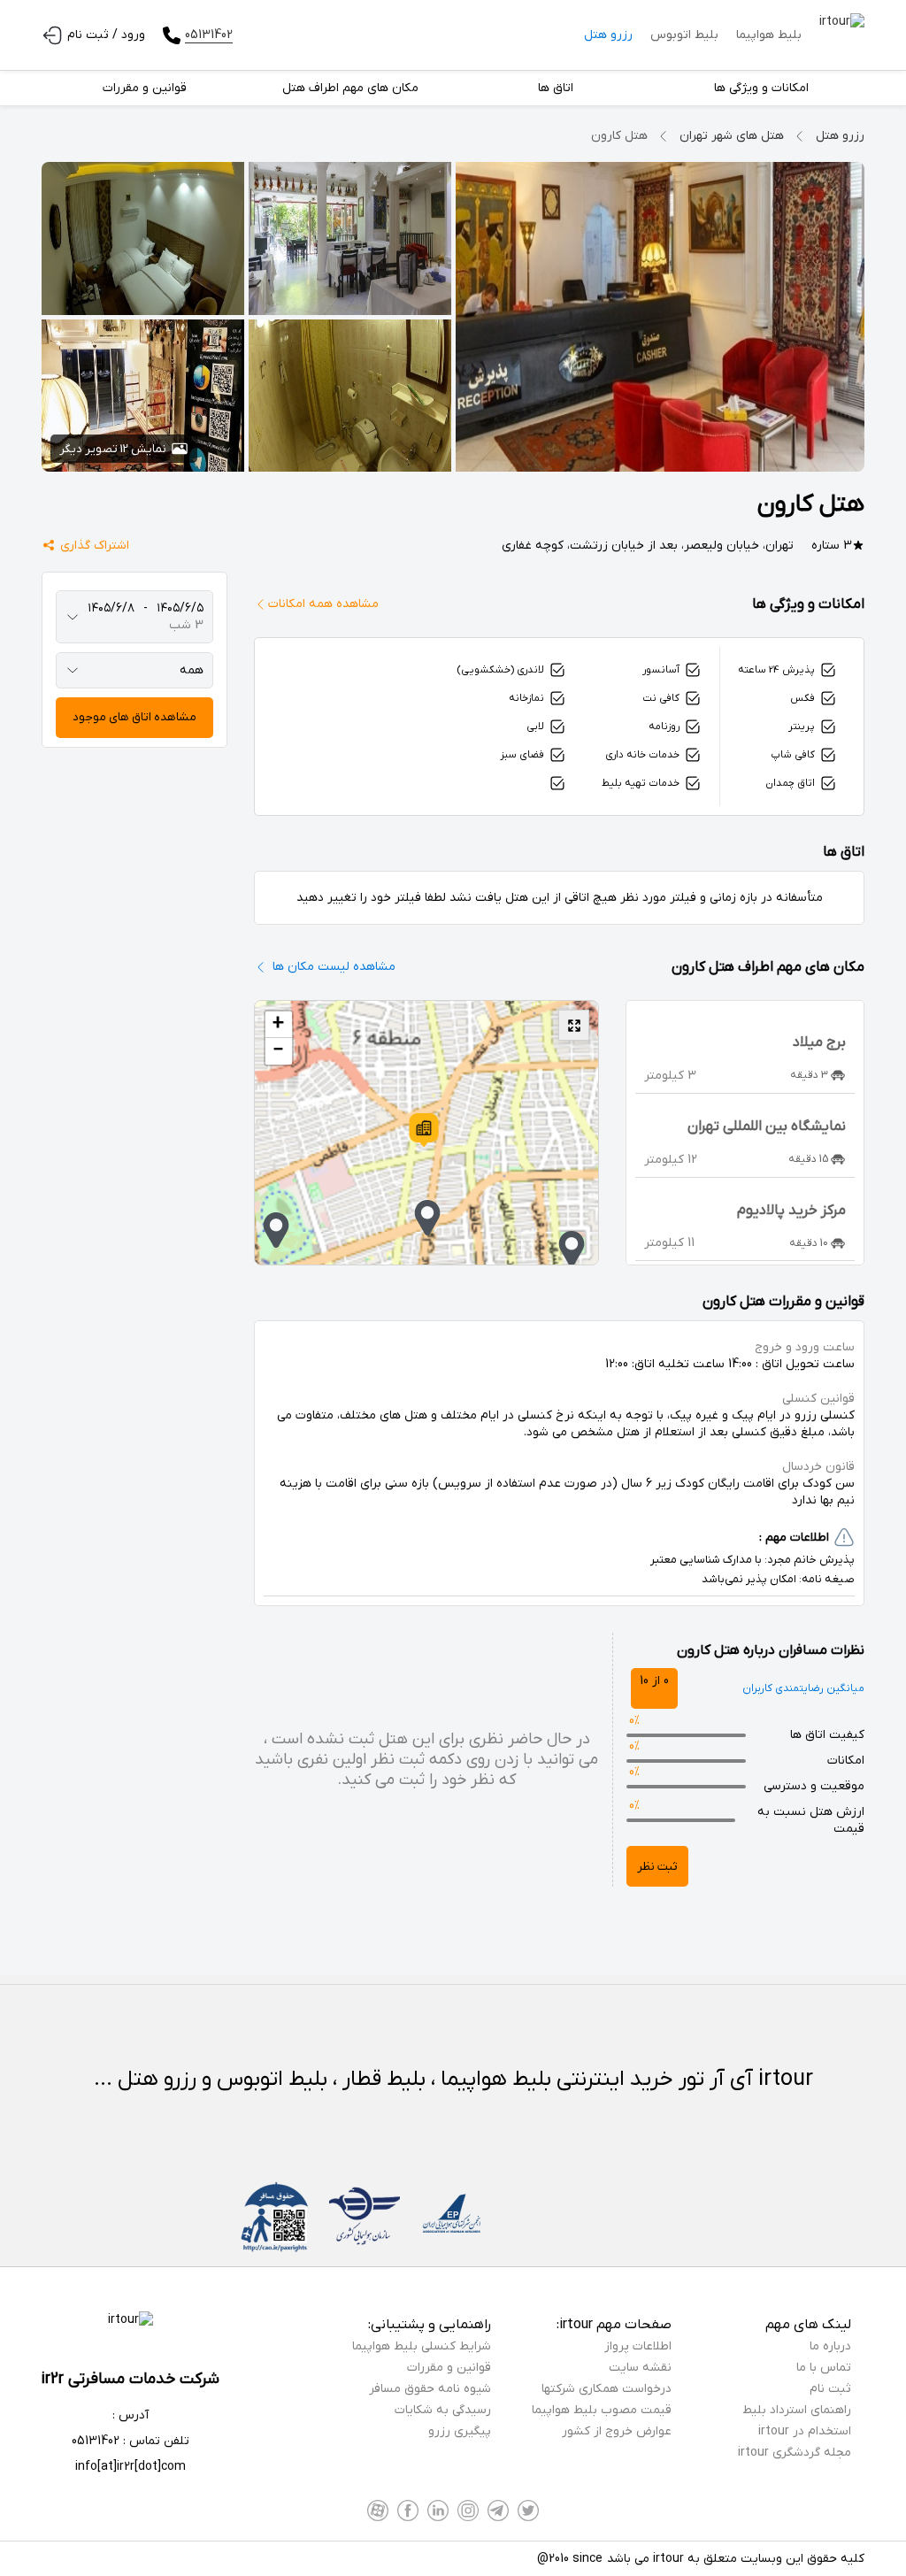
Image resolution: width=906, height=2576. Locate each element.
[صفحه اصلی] (842, 35)
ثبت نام (830, 2389)
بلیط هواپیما (769, 35)
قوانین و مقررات (449, 2368)
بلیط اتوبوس (684, 35)
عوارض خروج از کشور (617, 2431)
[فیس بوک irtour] (408, 2511)
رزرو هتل (608, 35)
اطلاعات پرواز (638, 2346)
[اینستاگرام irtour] (468, 2511)
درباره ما (830, 2346)
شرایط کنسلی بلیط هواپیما (422, 2346)
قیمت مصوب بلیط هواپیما (602, 2410)
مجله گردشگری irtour (795, 2453)
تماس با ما (824, 2368)
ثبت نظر (657, 1867)
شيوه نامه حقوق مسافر (430, 2389)
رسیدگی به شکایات (443, 2410)
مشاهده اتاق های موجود (134, 717)
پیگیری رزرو (460, 2431)
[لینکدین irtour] (438, 2511)
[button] (424, 1130)
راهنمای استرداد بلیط (797, 2410)
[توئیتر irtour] (528, 2511)
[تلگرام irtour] (498, 2511)
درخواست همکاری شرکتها (607, 2389)
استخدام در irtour (805, 2431)
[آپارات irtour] (378, 2511)
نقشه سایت (640, 2368)
